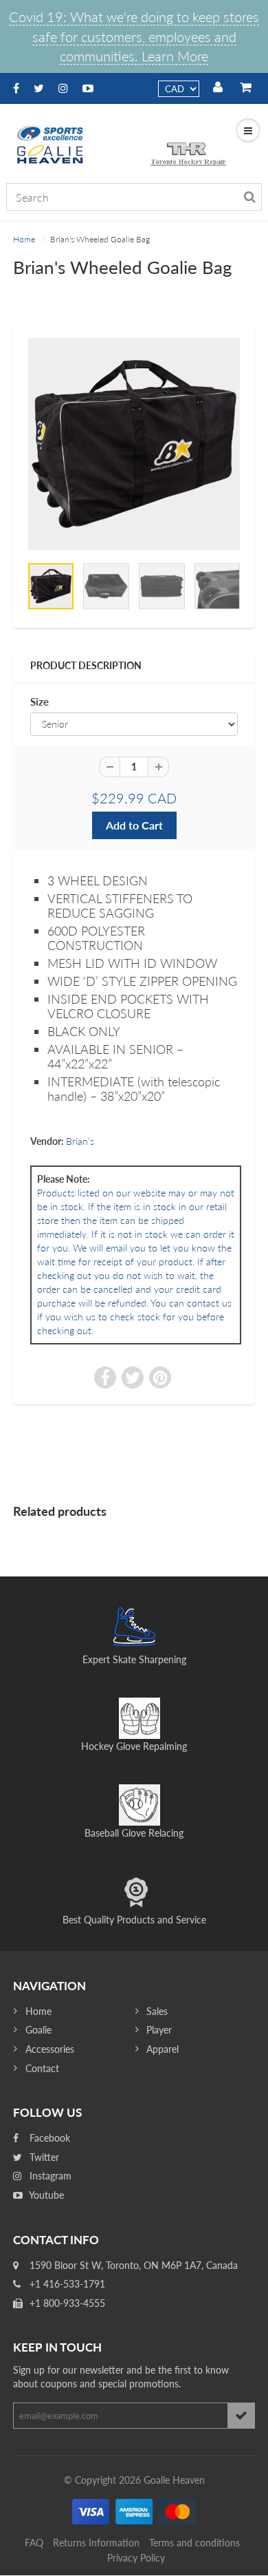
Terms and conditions (194, 2543)
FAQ (34, 2543)
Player (159, 2030)
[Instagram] (63, 88)
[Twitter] (39, 88)
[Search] (250, 197)
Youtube (45, 2195)
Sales (157, 2011)
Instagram (49, 2176)
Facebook (48, 2138)
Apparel (163, 2049)
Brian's (80, 1141)
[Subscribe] (241, 2416)
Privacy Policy (136, 2558)
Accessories (50, 2049)
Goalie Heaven (174, 2480)
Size (40, 701)
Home (24, 239)
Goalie (38, 2030)
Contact (42, 2068)
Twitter (43, 2157)
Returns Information (96, 2543)
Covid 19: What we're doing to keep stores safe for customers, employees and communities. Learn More (134, 36)
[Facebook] (16, 88)
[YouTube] (88, 88)
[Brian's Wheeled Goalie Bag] (134, 444)
